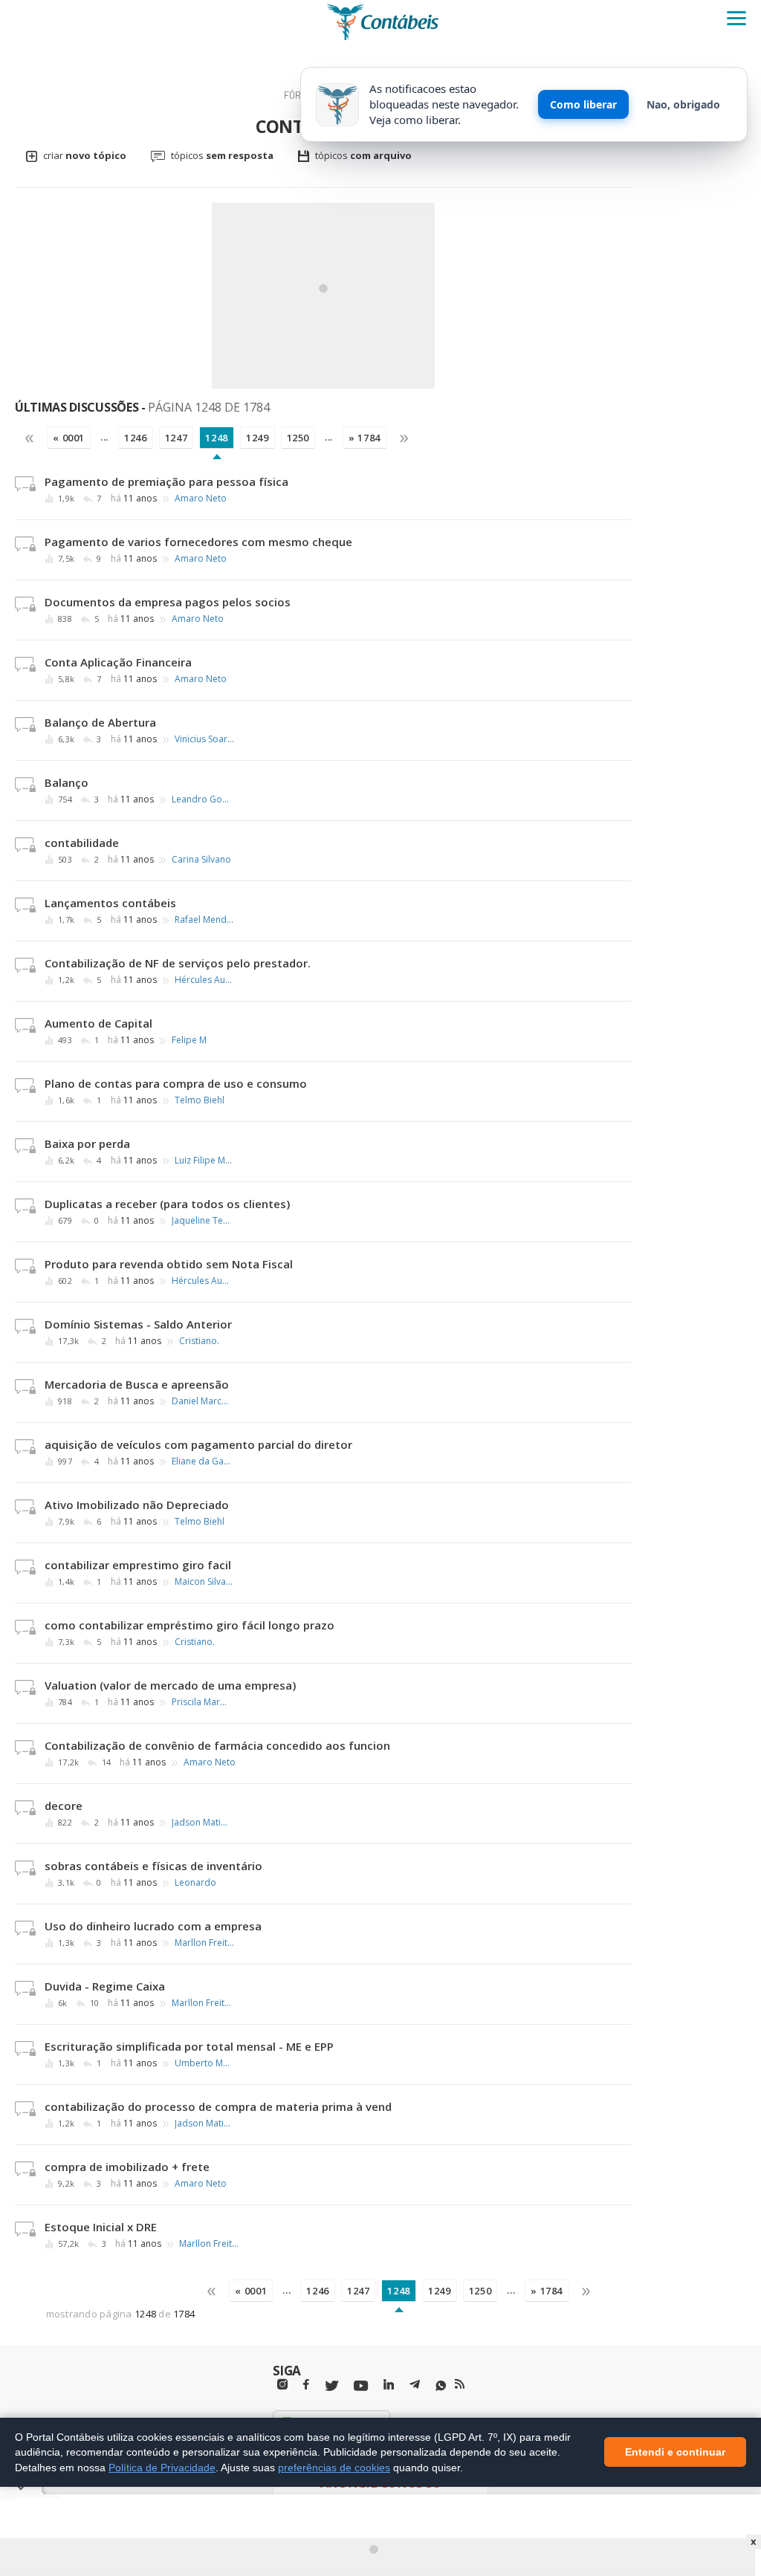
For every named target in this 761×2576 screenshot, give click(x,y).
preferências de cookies (334, 2468)
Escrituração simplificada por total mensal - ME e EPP (189, 2046)
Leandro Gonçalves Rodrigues (201, 799)
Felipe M (189, 1040)
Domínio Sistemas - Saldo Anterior (138, 1324)
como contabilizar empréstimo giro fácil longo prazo (190, 1625)
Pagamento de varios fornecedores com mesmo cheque (198, 542)
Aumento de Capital (98, 1023)
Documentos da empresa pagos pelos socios (168, 602)
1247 (177, 438)
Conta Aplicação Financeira (118, 662)
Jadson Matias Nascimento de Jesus (201, 1823)
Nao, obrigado (683, 104)
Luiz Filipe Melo (204, 1161)
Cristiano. (199, 1341)
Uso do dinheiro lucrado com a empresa (153, 1926)
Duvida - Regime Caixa (105, 1986)
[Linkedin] (389, 2385)
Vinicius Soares (204, 739)
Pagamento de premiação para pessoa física (166, 481)
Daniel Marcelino (201, 1401)
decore (64, 1806)
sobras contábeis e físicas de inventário (153, 1866)
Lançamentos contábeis (110, 903)
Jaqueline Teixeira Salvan (201, 1221)
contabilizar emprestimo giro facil (138, 1565)
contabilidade (82, 843)
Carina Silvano (201, 860)
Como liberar (583, 104)
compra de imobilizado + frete (127, 2167)
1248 (217, 438)
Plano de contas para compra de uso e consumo (176, 1083)
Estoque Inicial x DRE (101, 2227)
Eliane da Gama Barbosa (201, 1461)
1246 (136, 438)
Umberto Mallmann (204, 2063)
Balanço (67, 782)
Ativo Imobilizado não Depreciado (137, 1505)
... (104, 437)
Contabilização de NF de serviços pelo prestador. (178, 963)
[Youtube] (361, 2386)
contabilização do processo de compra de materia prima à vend (218, 2106)
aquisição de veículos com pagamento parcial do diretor (198, 1444)
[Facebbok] (306, 2385)
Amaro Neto (201, 499)
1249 (258, 438)
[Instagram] (282, 2385)
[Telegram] (415, 2387)
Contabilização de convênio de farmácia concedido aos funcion (217, 1745)
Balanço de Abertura (100, 722)
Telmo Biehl (200, 1100)
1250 (298, 438)
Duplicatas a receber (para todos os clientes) (167, 1204)
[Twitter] (331, 2386)
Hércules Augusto (204, 980)
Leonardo (195, 1883)
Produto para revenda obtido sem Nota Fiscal (169, 1264)
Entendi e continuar (675, 2453)
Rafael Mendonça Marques (204, 920)
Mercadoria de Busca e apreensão (137, 1384)
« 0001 (69, 438)
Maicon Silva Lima (204, 1582)
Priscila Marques (201, 1702)
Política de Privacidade (162, 2468)
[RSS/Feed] (460, 2384)
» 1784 (365, 438)
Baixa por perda (87, 1143)
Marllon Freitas (204, 1943)
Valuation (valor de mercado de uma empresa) (170, 1685)
